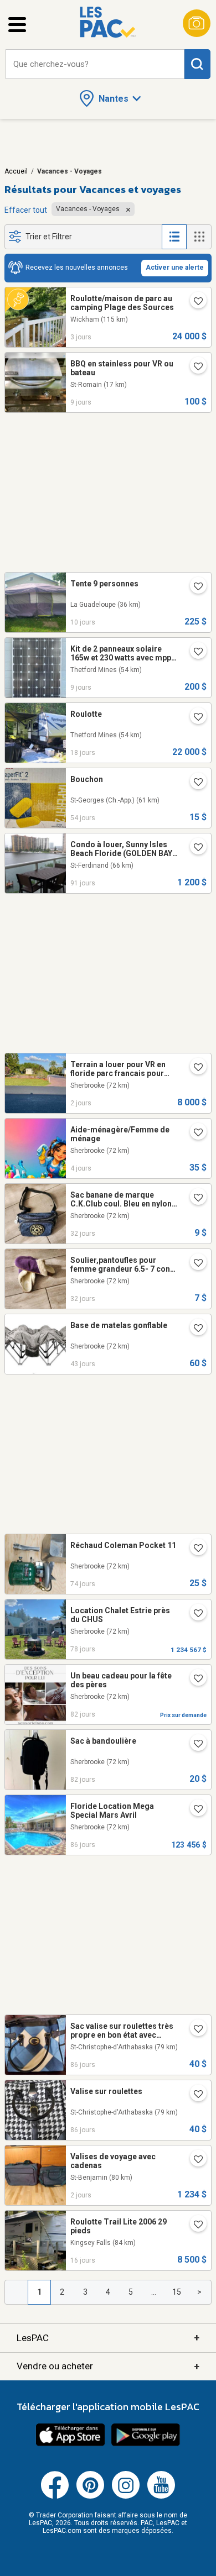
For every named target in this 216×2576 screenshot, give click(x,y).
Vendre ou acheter (108, 2366)
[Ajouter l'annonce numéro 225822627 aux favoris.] (194, 302)
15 (177, 2292)
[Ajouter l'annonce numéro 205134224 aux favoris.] (194, 2160)
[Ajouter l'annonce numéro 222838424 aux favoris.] (194, 1680)
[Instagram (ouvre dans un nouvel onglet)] (126, 2496)
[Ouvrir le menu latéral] (17, 25)
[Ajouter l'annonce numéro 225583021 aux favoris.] (194, 368)
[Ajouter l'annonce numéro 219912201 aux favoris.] (194, 1810)
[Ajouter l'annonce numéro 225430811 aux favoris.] (194, 2226)
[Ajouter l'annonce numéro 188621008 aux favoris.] (194, 2030)
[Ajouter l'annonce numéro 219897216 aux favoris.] (194, 2095)
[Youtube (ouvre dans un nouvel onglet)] (161, 2496)
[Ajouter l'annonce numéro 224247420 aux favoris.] (194, 1329)
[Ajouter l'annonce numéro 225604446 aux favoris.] (194, 587)
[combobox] (95, 64)
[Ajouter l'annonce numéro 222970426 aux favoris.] (194, 1745)
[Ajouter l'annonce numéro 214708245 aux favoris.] (194, 783)
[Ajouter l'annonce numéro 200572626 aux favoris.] (194, 1264)
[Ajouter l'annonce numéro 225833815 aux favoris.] (194, 1068)
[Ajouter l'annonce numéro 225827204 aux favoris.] (194, 1134)
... (154, 2292)
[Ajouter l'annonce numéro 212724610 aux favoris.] (194, 653)
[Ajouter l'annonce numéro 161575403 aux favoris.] (194, 848)
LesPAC (108, 2338)
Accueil (16, 171)
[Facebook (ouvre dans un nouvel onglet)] (55, 2496)
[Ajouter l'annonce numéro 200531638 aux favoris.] (194, 1199)
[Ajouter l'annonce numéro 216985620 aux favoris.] (194, 1614)
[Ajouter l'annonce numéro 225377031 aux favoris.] (194, 718)
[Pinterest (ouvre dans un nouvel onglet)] (90, 2496)
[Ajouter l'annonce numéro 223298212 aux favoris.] (194, 1549)
